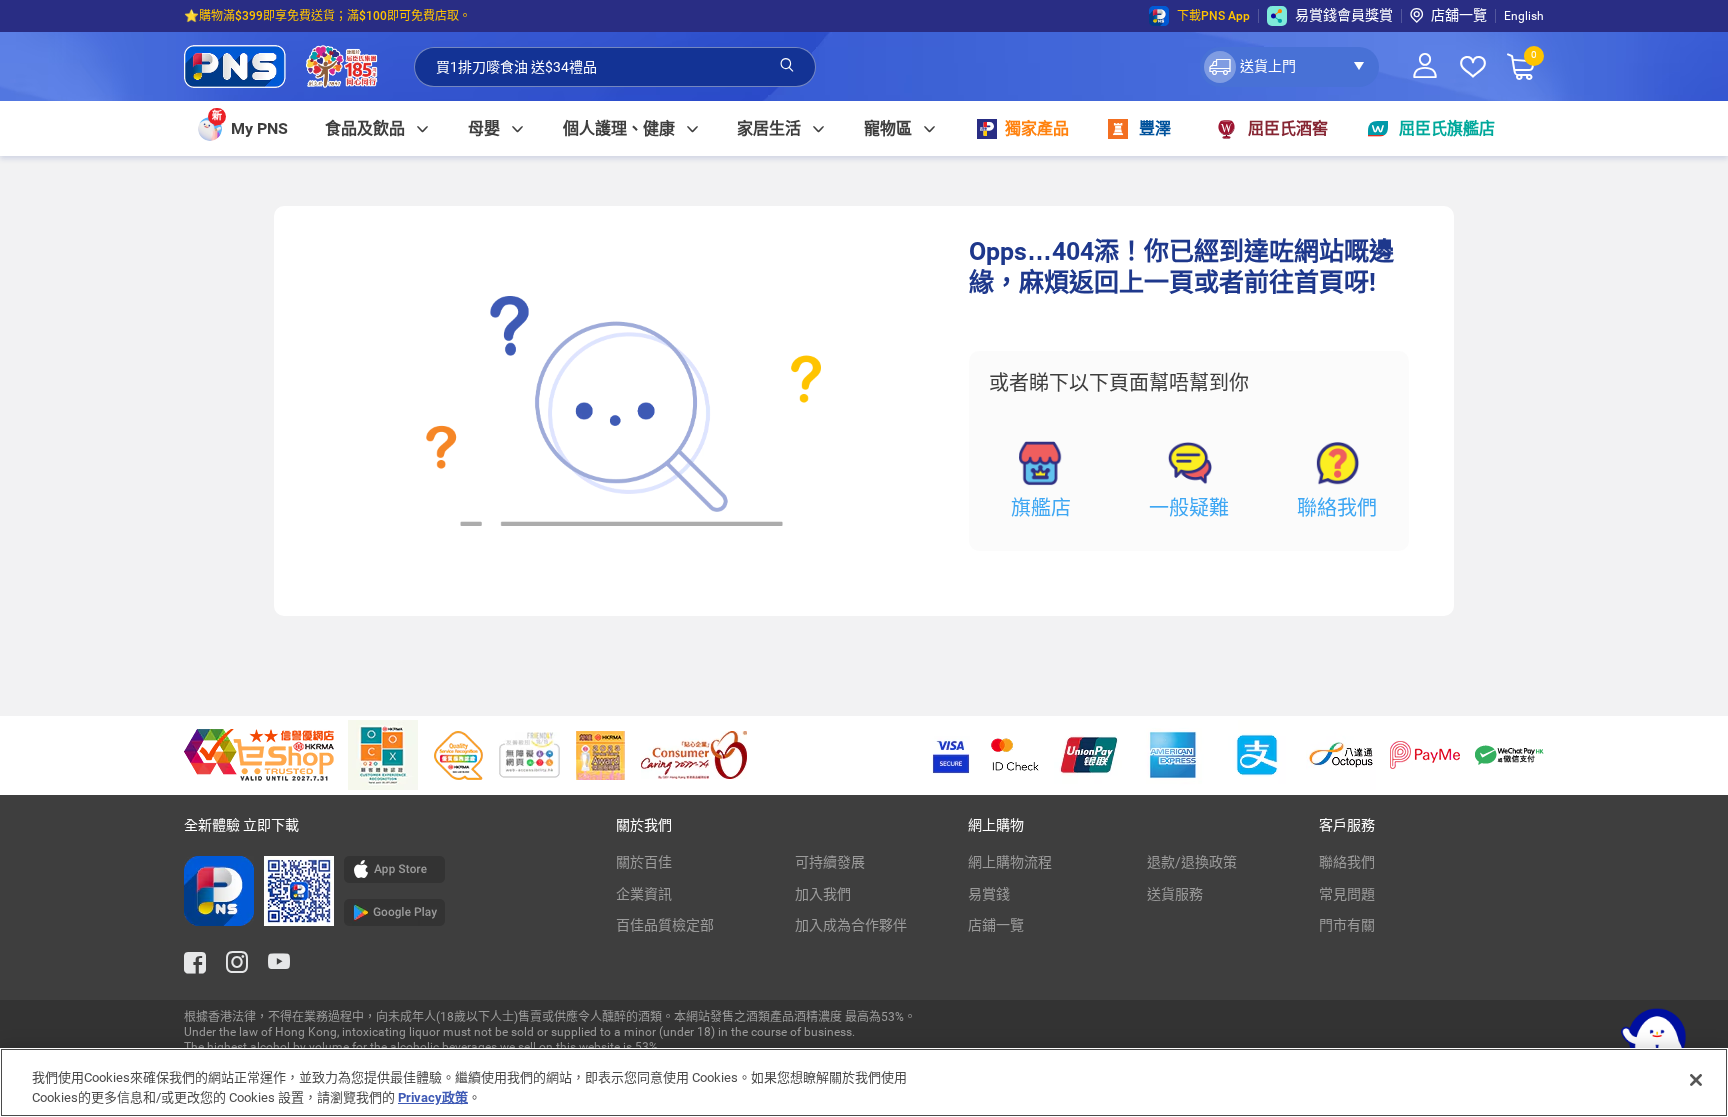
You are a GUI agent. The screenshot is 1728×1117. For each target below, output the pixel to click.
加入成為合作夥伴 (851, 925)
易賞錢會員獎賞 (1344, 15)
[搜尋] (787, 66)
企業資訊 (644, 894)
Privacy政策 (433, 1096)
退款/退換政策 (1192, 862)
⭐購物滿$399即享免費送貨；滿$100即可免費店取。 (327, 16)
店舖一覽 (1459, 15)
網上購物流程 (1010, 862)
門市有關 (1347, 925)
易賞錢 (989, 894)
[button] (1289, 67)
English (1524, 16)
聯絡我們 (1337, 508)
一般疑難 (1189, 508)
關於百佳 (644, 862)
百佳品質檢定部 (665, 925)
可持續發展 (830, 862)
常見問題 (1347, 894)
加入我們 (823, 894)
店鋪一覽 (996, 925)
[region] (864, 1082)
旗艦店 (1041, 508)
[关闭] (1696, 1080)
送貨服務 (1175, 894)
